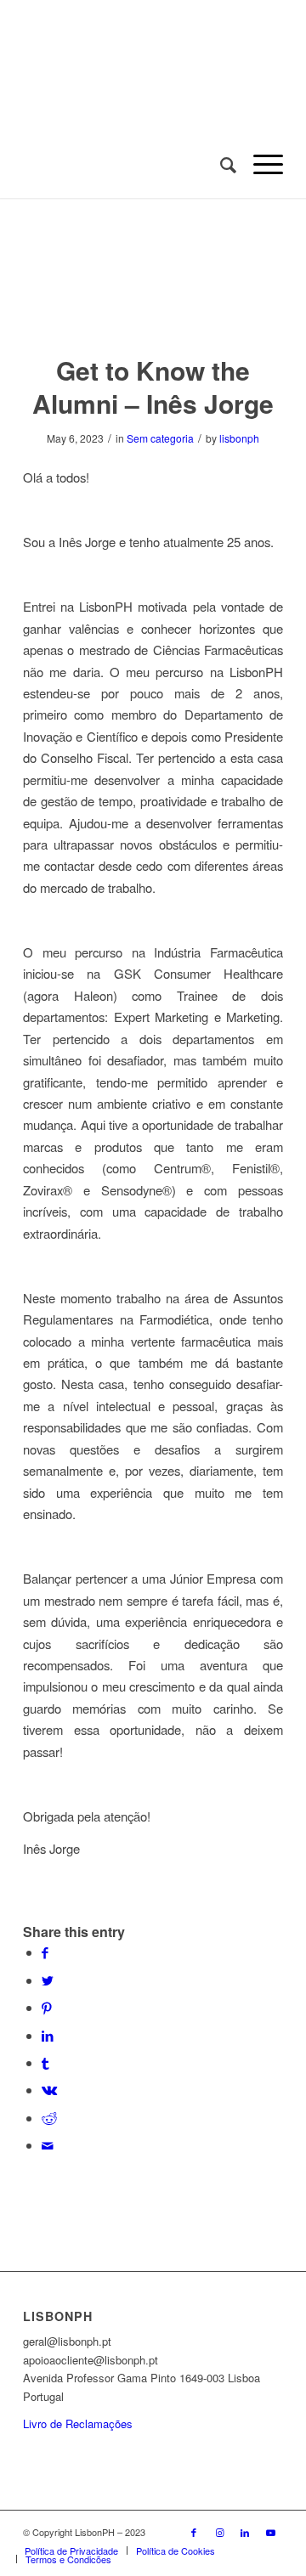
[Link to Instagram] (219, 2532)
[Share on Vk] (49, 2090)
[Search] (220, 164)
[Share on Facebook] (45, 1952)
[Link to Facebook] (194, 2532)
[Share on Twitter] (48, 1980)
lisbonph (239, 438)
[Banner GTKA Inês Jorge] (153, 286)
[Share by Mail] (48, 2145)
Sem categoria (160, 438)
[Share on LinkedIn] (48, 2035)
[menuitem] (220, 164)
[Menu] (260, 164)
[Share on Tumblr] (45, 2062)
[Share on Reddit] (49, 2118)
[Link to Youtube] (270, 2532)
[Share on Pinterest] (47, 2007)
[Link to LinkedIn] (245, 2532)
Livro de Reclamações (78, 2423)
